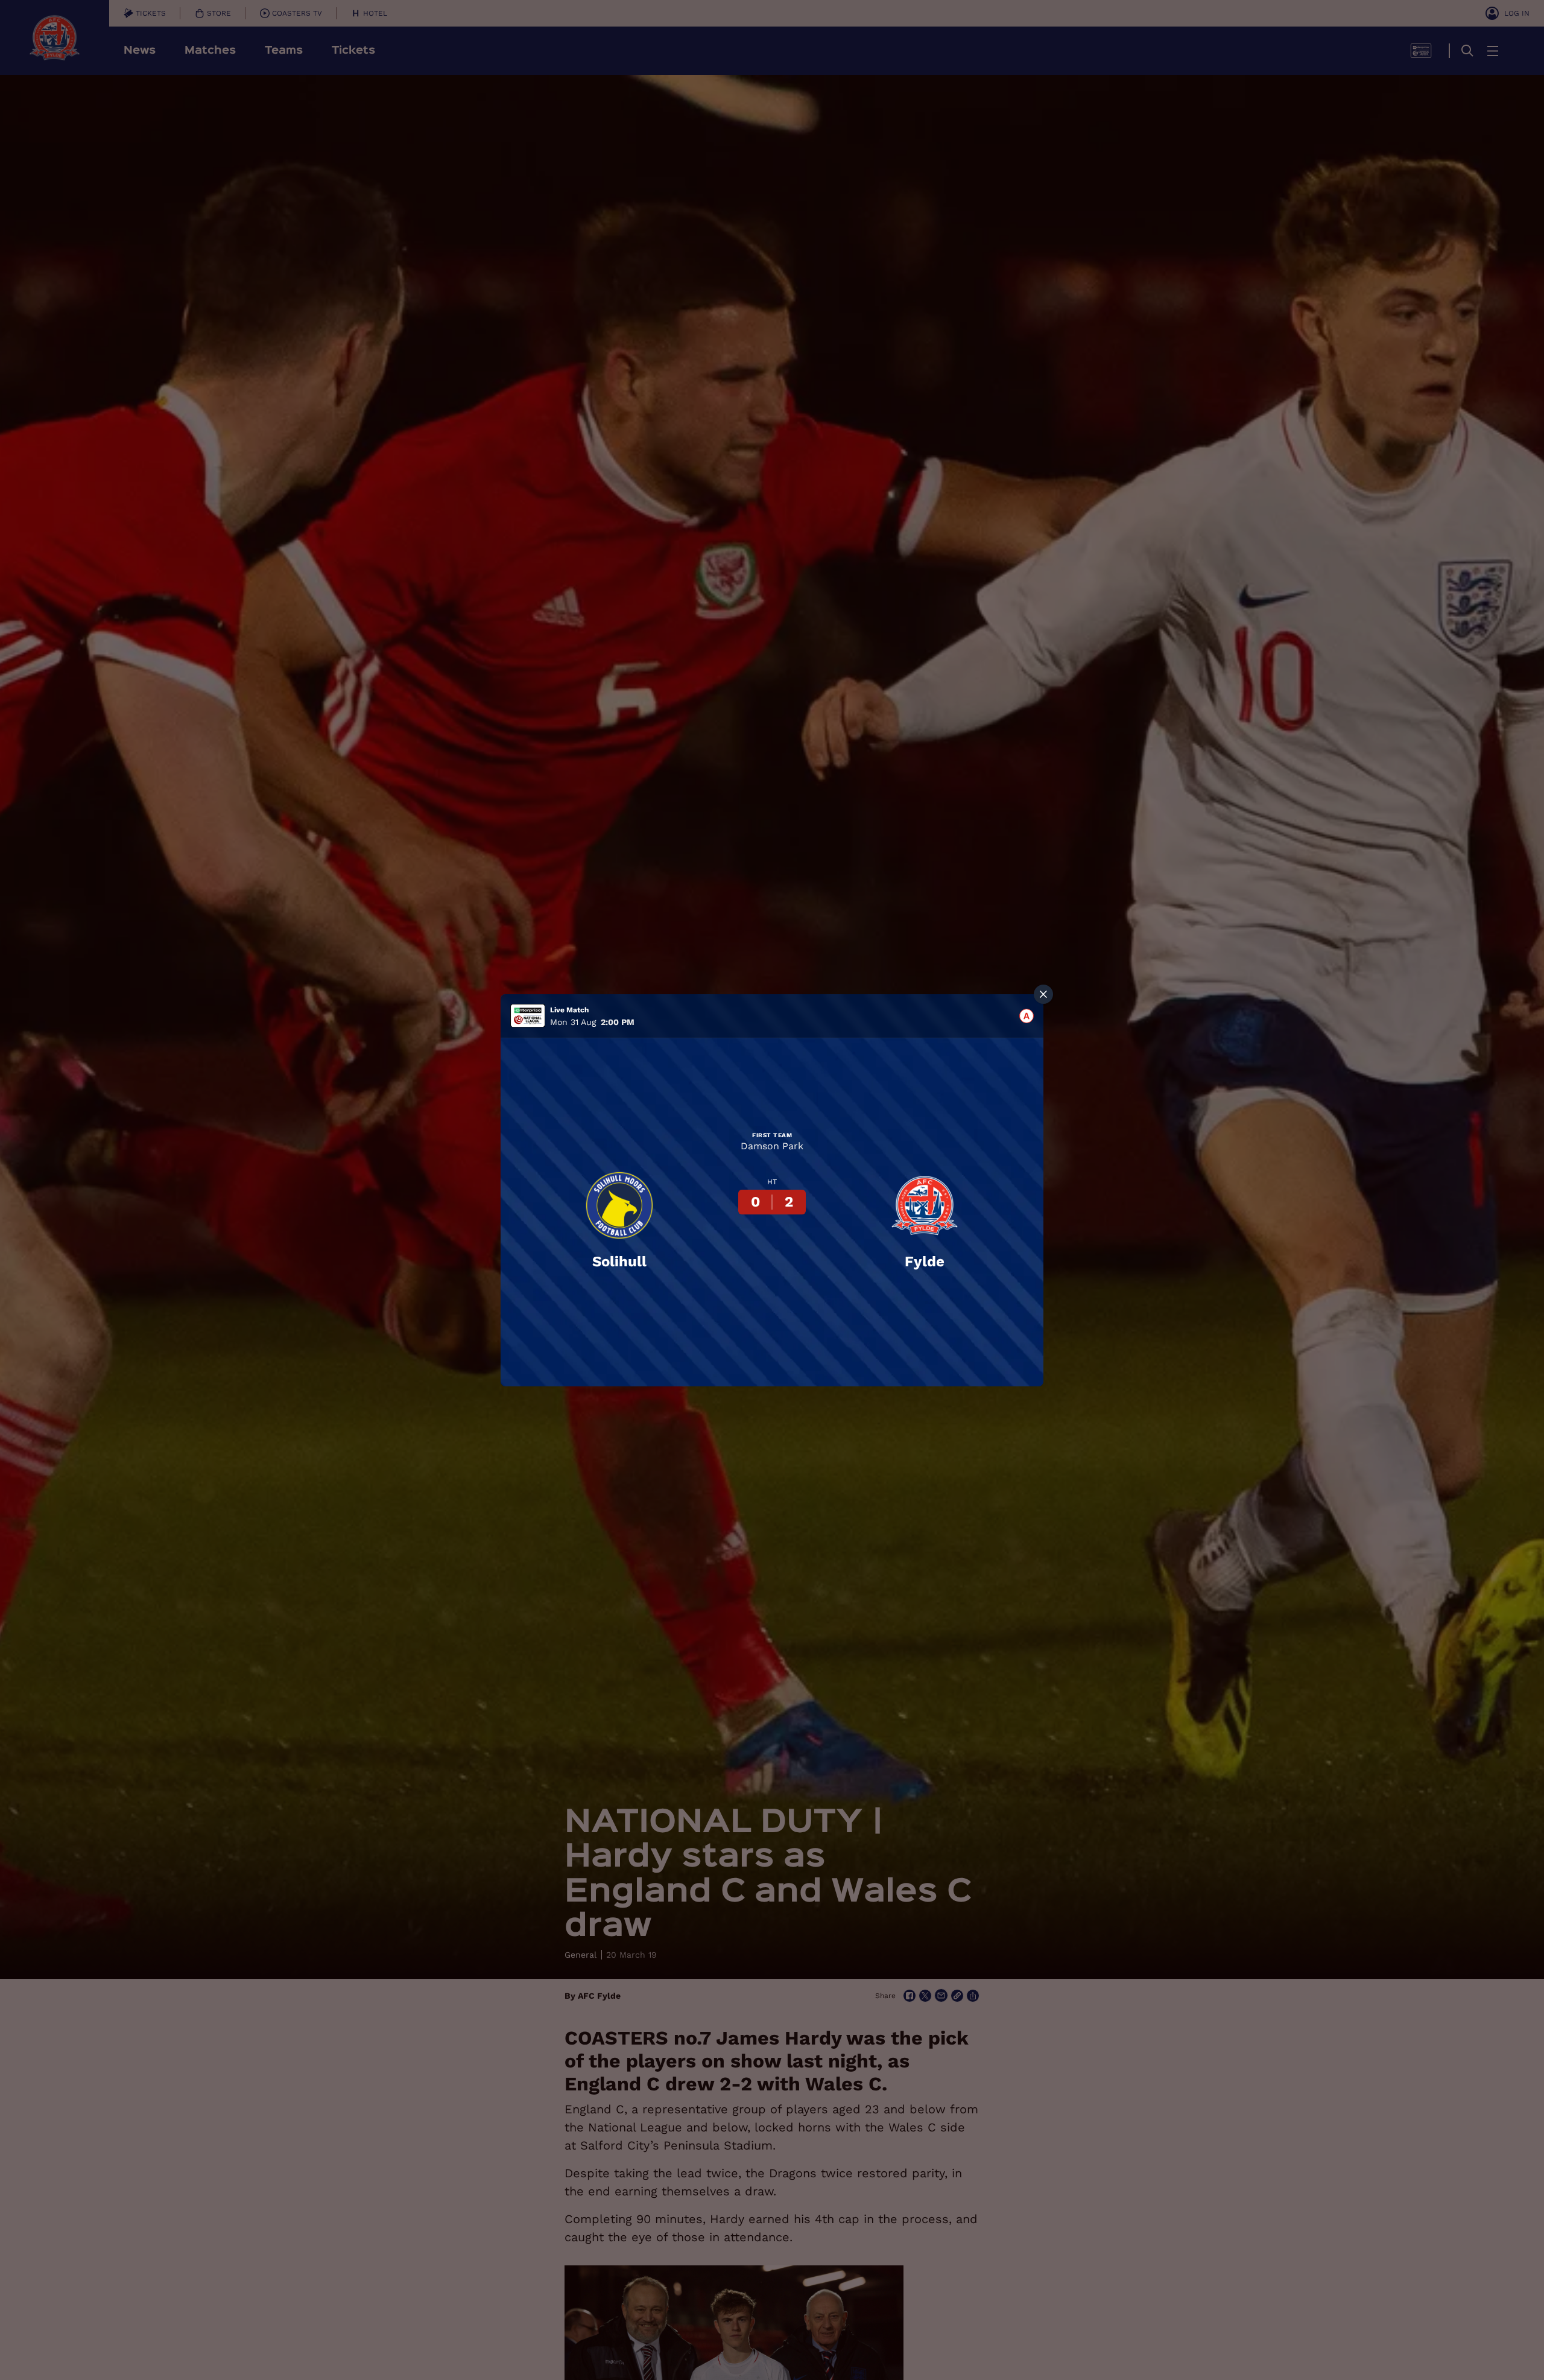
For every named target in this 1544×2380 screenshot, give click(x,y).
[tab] (1027, 1016)
